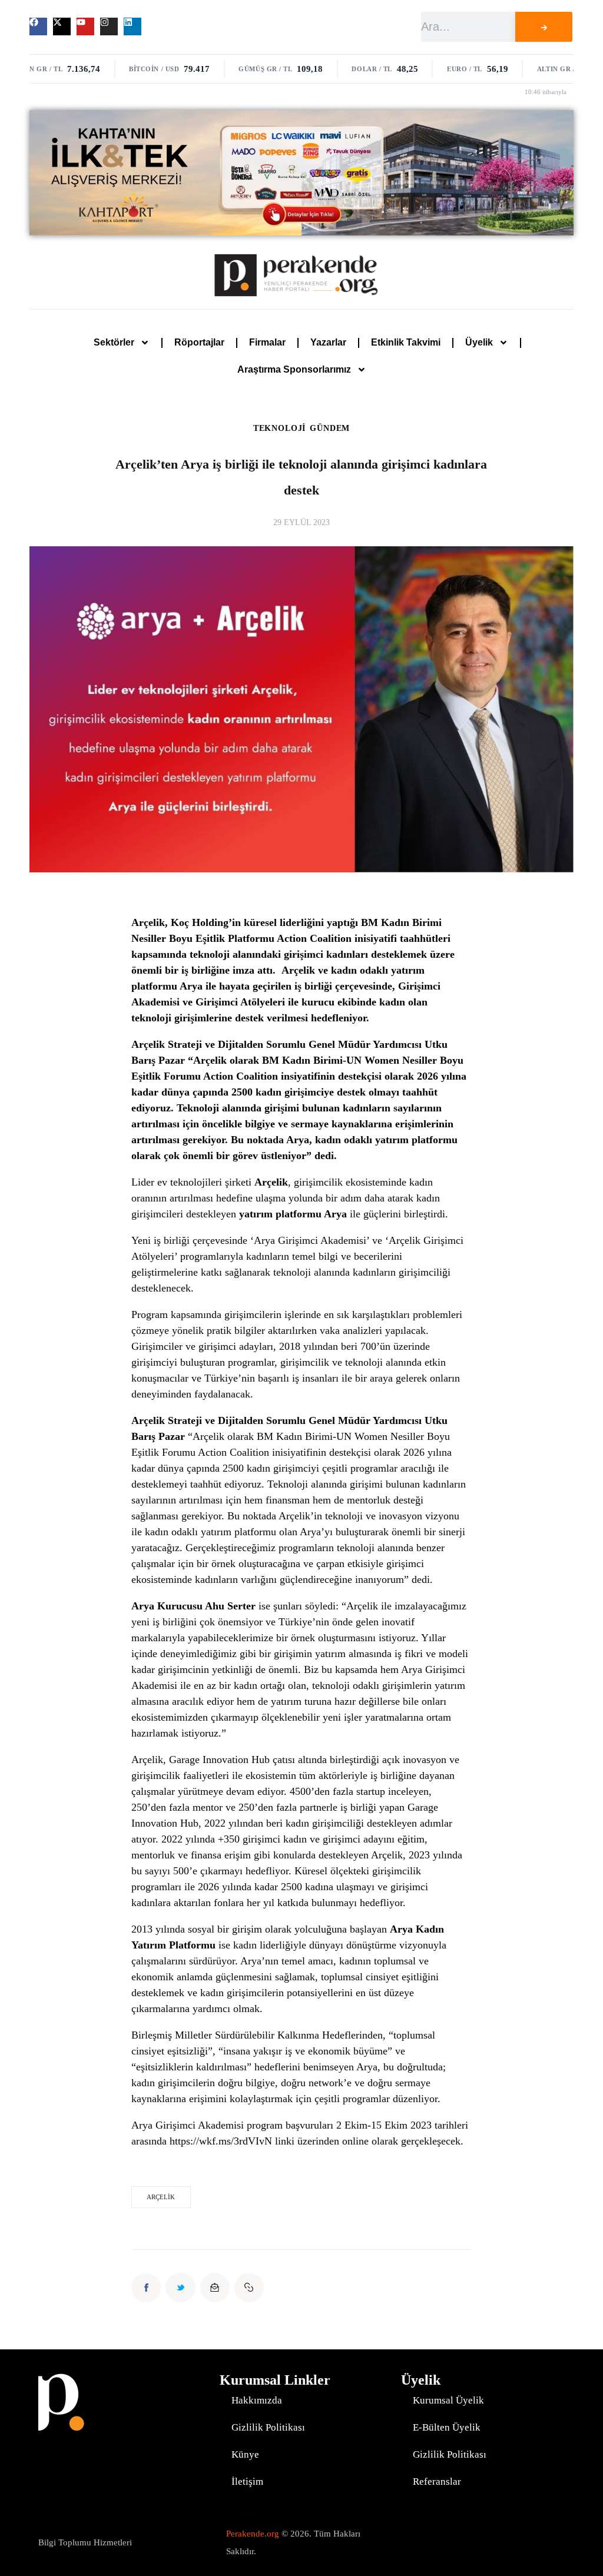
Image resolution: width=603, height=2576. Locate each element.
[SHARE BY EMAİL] (215, 2288)
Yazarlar (328, 342)
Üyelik (479, 342)
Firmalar (267, 342)
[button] (249, 2288)
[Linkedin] (132, 26)
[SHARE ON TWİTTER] (180, 2288)
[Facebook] (38, 26)
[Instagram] (109, 26)
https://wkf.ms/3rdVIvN (221, 2141)
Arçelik (161, 2197)
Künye (245, 2454)
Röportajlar (199, 342)
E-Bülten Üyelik (447, 2427)
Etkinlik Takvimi (406, 342)
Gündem (330, 429)
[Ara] (544, 27)
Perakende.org (253, 2534)
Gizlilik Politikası (268, 2427)
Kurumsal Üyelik (448, 2400)
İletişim (247, 2482)
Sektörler (114, 342)
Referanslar (437, 2482)
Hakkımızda (257, 2400)
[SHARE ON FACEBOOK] (146, 2288)
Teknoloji (280, 429)
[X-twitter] (62, 26)
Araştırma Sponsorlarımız (294, 369)
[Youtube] (85, 26)
